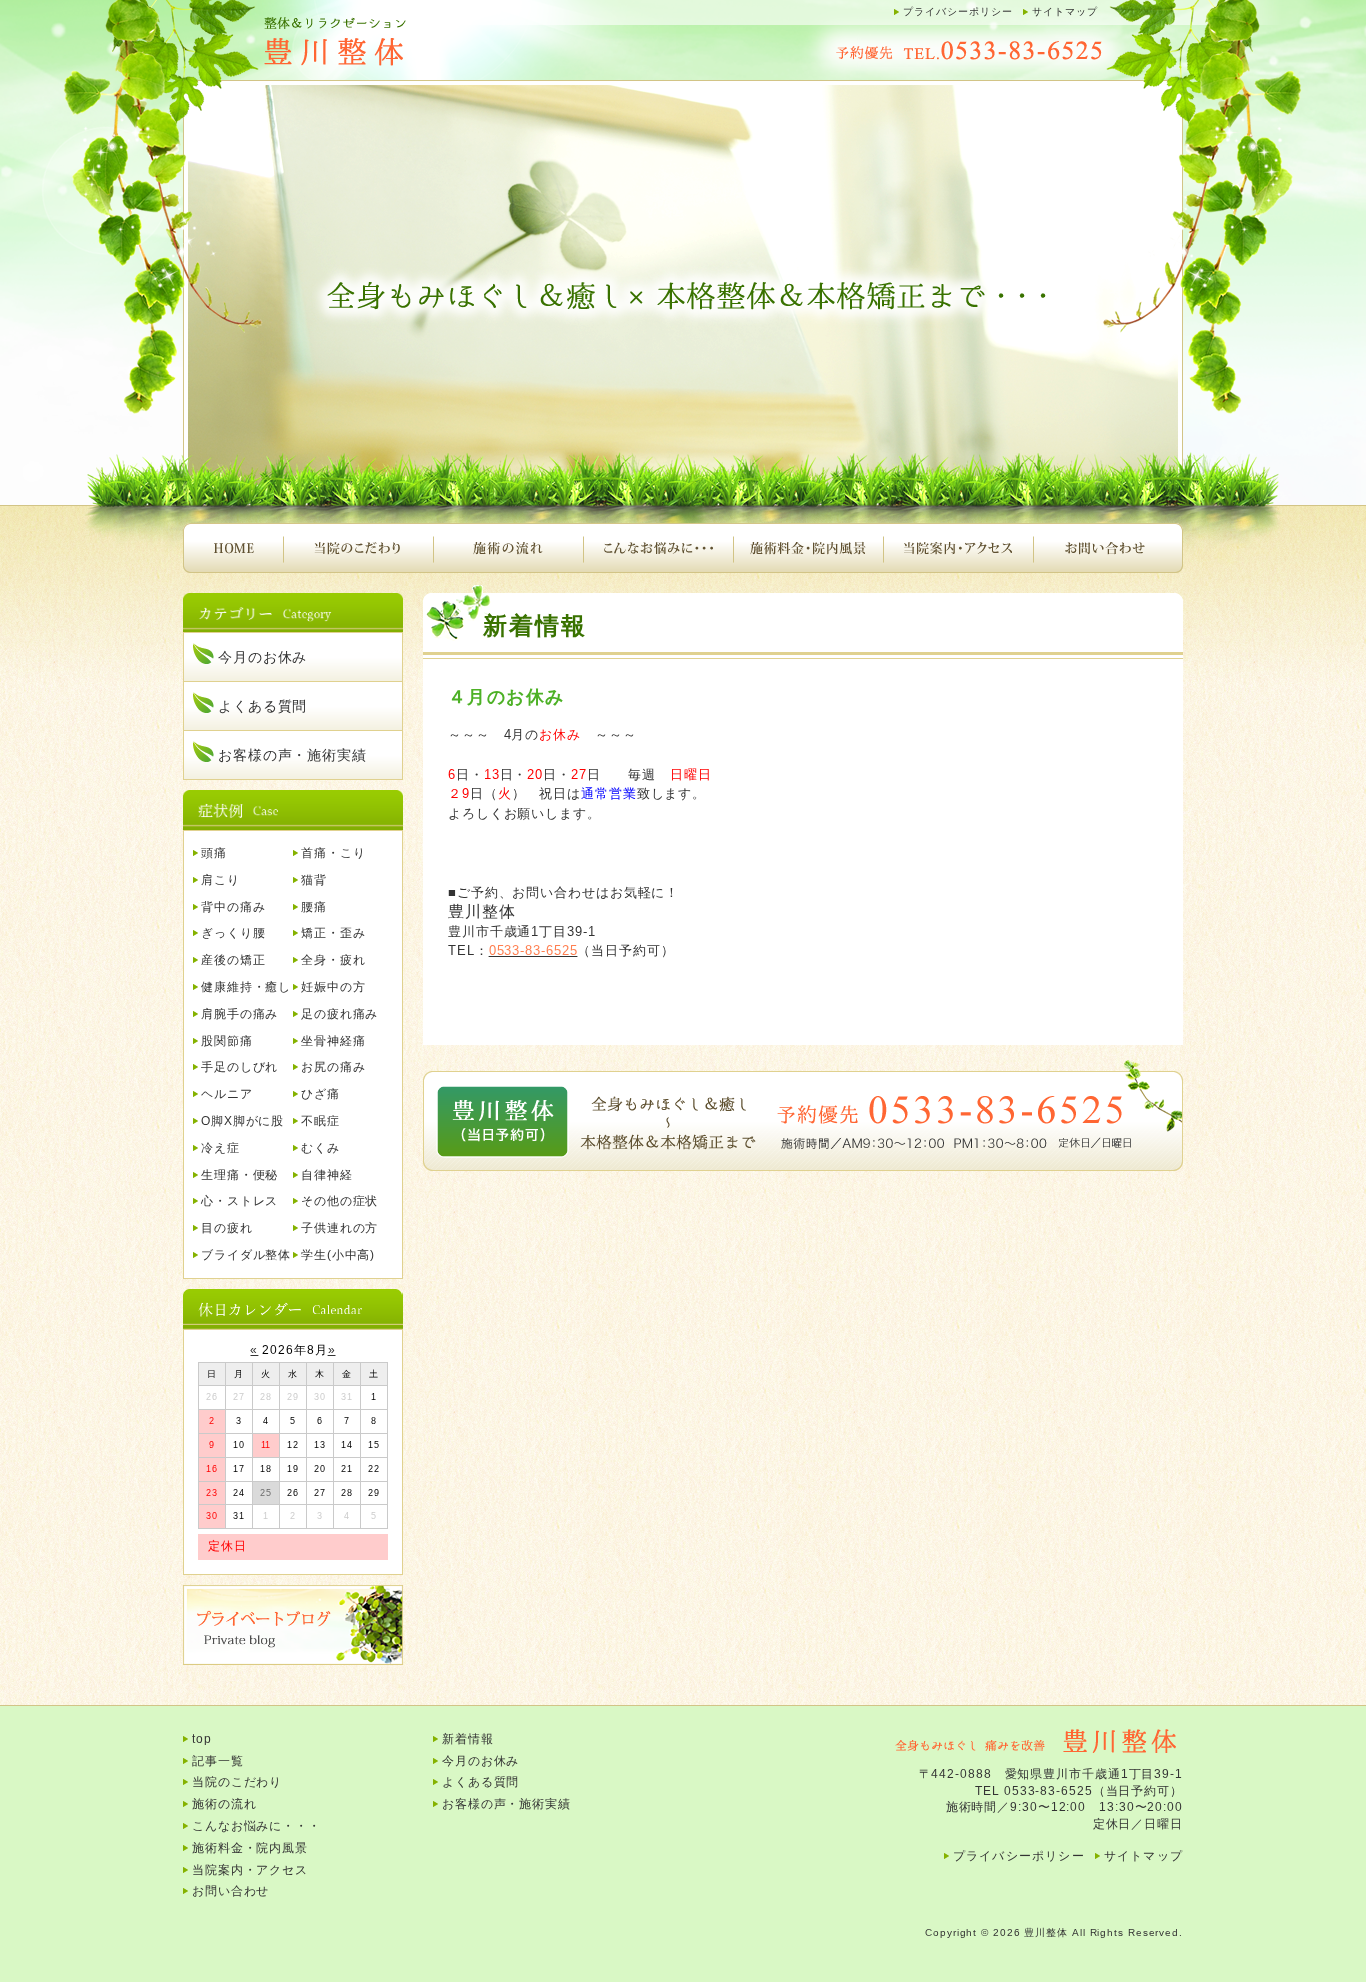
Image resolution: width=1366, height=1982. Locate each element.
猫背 (314, 880)
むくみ (320, 1148)
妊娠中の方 (333, 987)
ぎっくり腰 (233, 933)
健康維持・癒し (246, 987)
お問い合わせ (1108, 548)
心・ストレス (239, 1201)
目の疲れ (227, 1228)
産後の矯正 (233, 960)
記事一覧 (218, 1761)
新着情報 (468, 1739)
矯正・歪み (333, 933)
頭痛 (214, 853)
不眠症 (320, 1121)
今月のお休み (262, 657)
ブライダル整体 (246, 1255)
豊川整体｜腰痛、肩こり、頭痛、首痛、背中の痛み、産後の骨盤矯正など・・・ (383, 42)
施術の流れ (508, 548)
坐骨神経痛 (333, 1041)
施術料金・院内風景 (808, 548)
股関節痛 (227, 1041)
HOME (233, 548)
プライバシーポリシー (958, 11)
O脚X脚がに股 (242, 1121)
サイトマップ (1065, 11)
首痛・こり (333, 853)
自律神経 (327, 1175)
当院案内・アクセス (958, 548)
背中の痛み (233, 907)
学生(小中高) (338, 1255)
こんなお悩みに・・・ (658, 548)
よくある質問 (262, 706)
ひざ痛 (320, 1094)
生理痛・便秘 (239, 1175)
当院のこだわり (358, 548)
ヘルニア (227, 1094)
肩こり (220, 880)
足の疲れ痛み (339, 1014)
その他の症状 (339, 1201)
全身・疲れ (333, 960)
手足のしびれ (239, 1067)
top (202, 1739)
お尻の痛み (333, 1067)
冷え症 (220, 1148)
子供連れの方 (339, 1228)
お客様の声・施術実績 (292, 755)
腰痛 (314, 907)
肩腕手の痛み (239, 1014)
